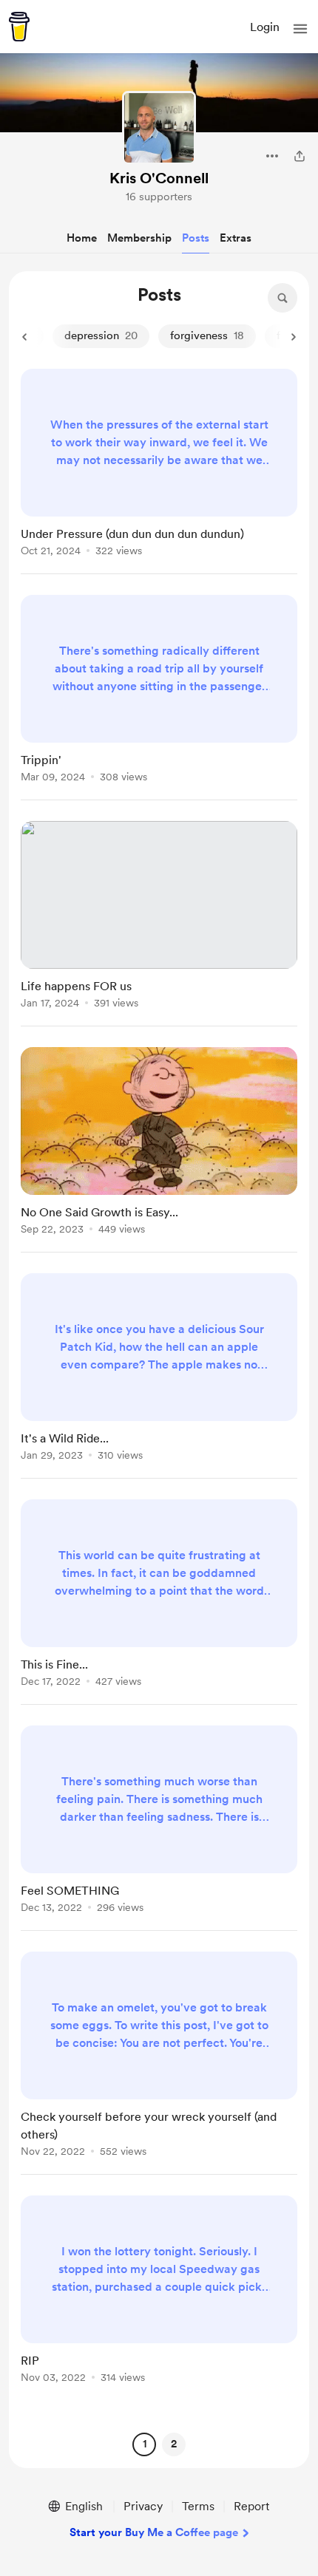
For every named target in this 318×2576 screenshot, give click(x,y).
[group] (159, 471)
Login (265, 27)
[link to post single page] (159, 465)
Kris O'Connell (159, 178)
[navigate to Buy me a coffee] (19, 27)
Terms (198, 2506)
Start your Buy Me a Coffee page (154, 2532)
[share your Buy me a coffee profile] (300, 156)
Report (251, 2506)
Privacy (143, 2506)
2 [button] (174, 2444)
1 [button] (145, 2444)
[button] (300, 29)
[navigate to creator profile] (159, 128)
